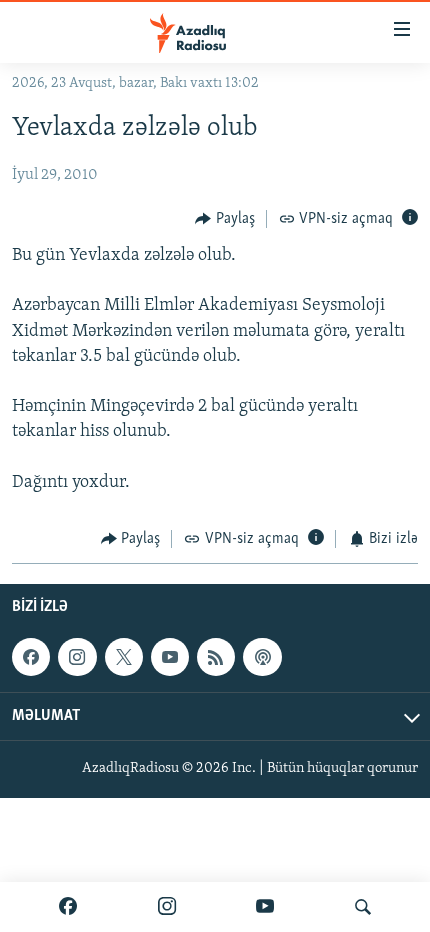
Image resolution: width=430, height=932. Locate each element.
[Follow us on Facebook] (31, 657)
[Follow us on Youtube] (170, 657)
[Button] (225, 219)
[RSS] (216, 657)
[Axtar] (363, 907)
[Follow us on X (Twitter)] (124, 657)
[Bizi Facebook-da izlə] (68, 907)
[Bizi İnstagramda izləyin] (167, 907)
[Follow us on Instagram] (77, 657)
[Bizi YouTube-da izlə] (265, 907)
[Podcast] (262, 657)
